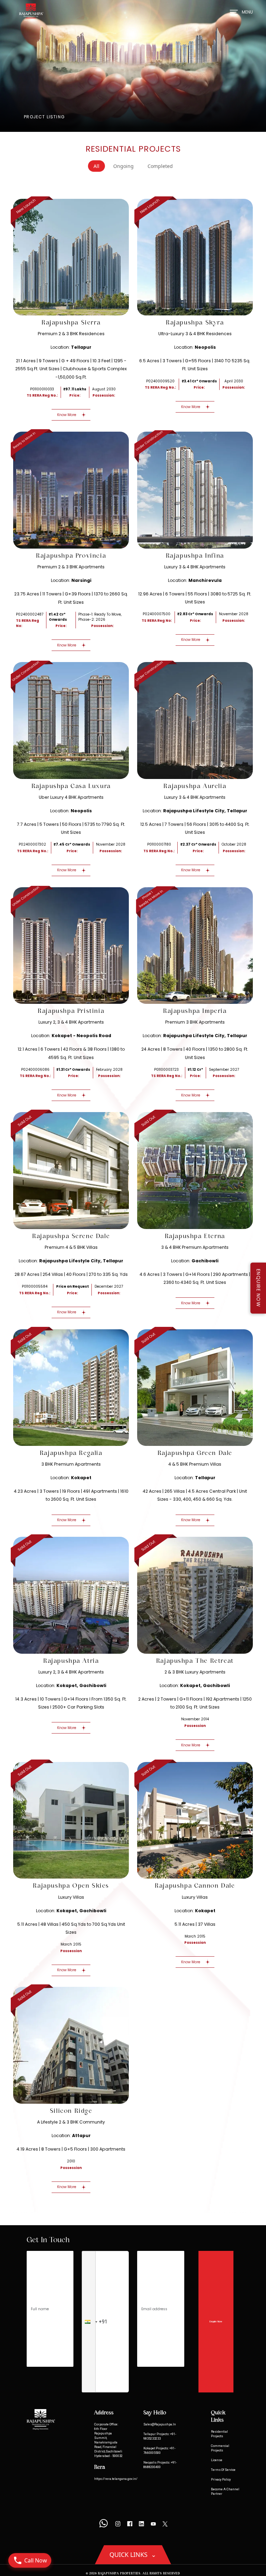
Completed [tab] (160, 166)
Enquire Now (216, 2321)
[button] (89, 2322)
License (217, 2460)
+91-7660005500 (159, 2450)
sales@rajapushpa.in (160, 2424)
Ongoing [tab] (123, 166)
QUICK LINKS (133, 2554)
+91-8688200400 (160, 2465)
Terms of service (223, 2470)
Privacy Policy (221, 2479)
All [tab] (96, 166)
